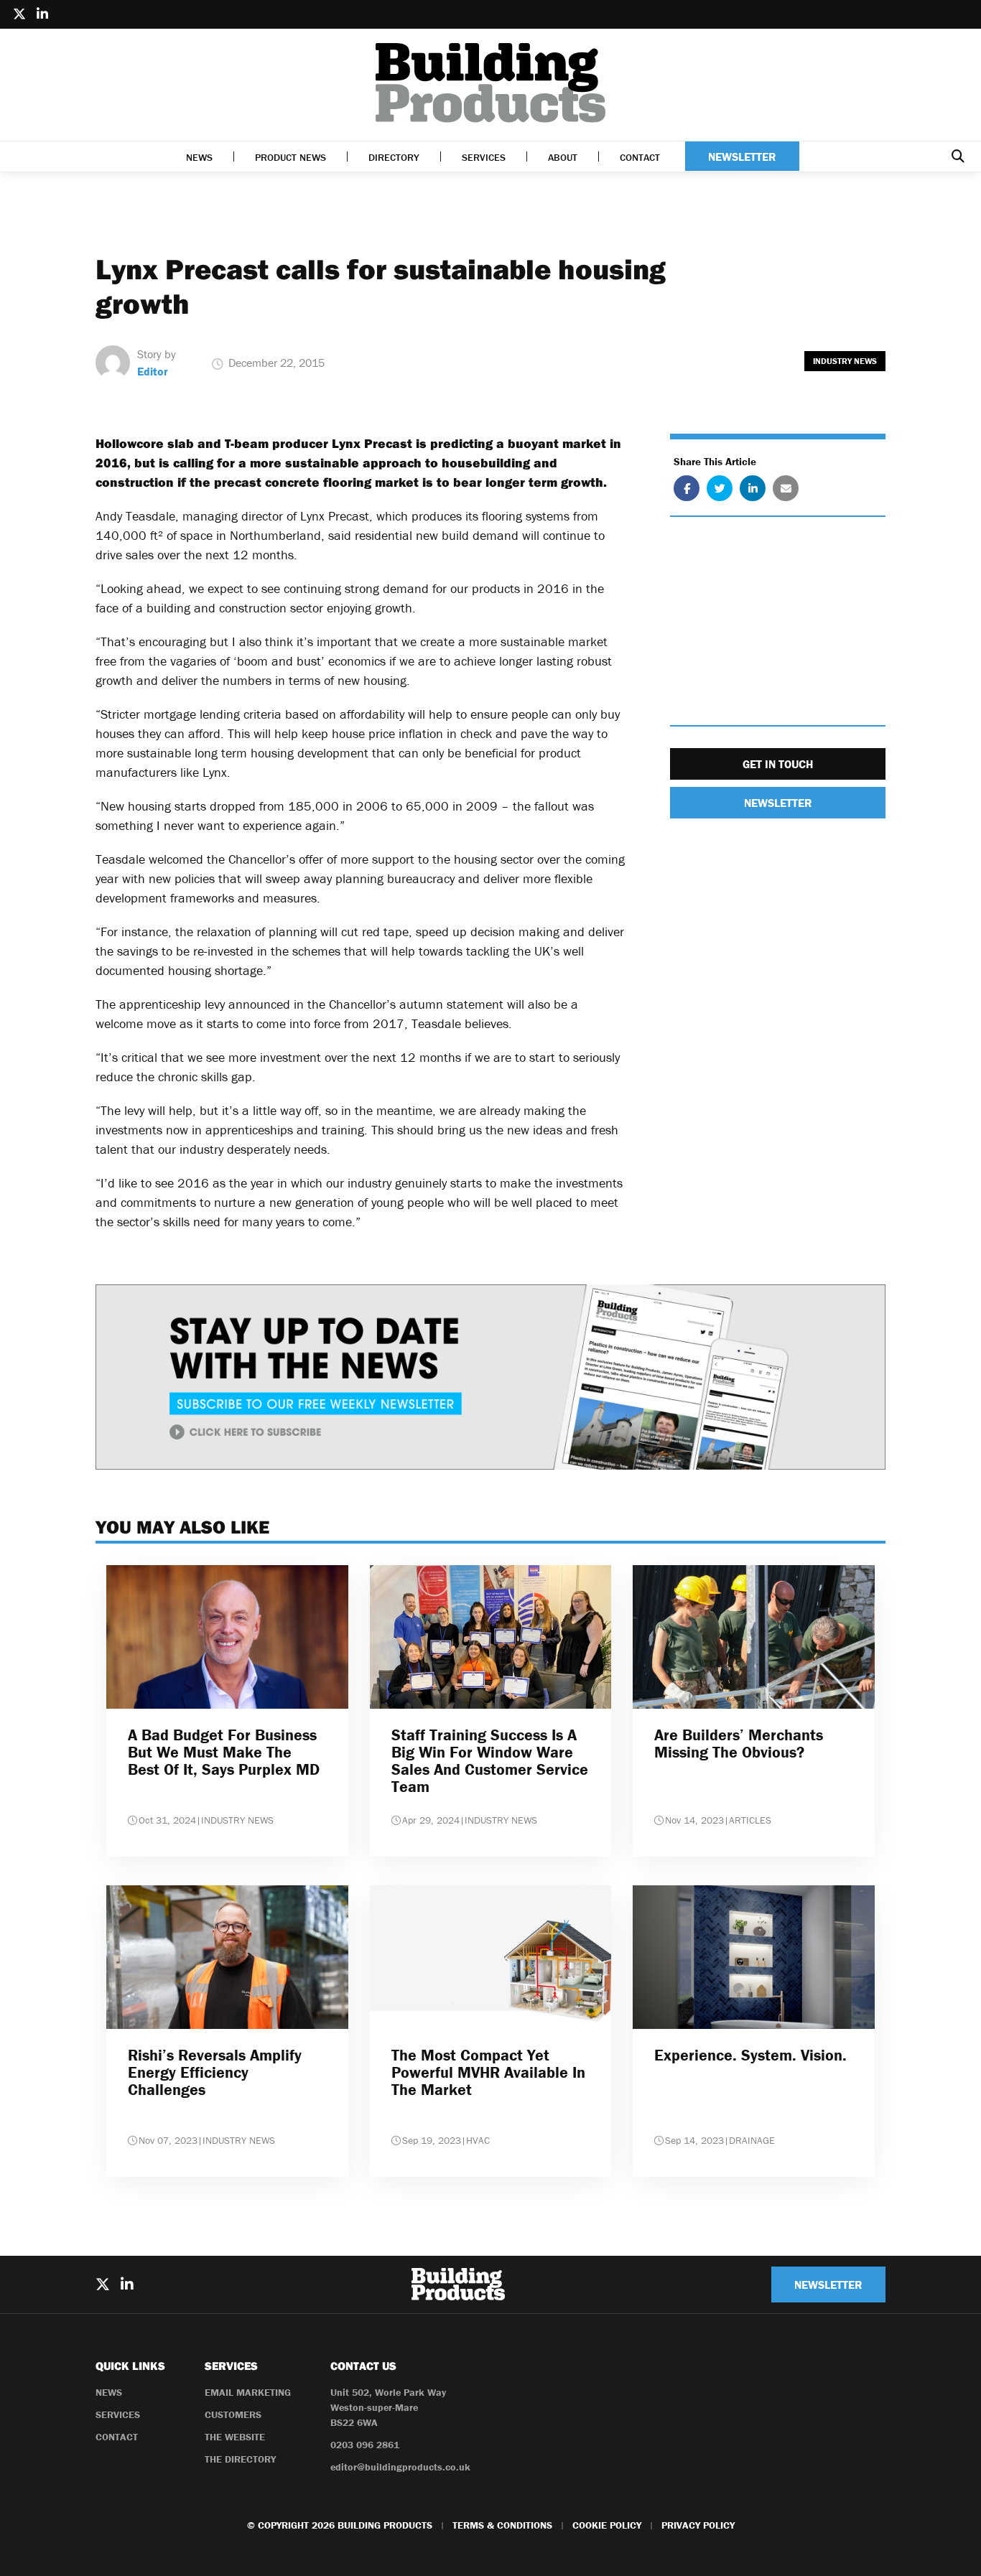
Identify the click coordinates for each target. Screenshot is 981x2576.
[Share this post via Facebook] (687, 489)
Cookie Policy (607, 2525)
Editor (153, 371)
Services (484, 157)
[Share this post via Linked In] (753, 489)
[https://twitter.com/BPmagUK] (19, 14)
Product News (290, 157)
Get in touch (778, 765)
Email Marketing (248, 2392)
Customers (233, 2414)
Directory (394, 157)
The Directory (240, 2459)
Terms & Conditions (502, 2525)
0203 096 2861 (365, 2445)
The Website (235, 2437)
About (563, 157)
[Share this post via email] (786, 489)
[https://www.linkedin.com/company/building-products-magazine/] (42, 14)
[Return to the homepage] (490, 83)
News (199, 157)
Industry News (845, 361)
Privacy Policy (698, 2525)
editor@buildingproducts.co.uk (400, 2467)
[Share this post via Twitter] (720, 489)
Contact (640, 157)
